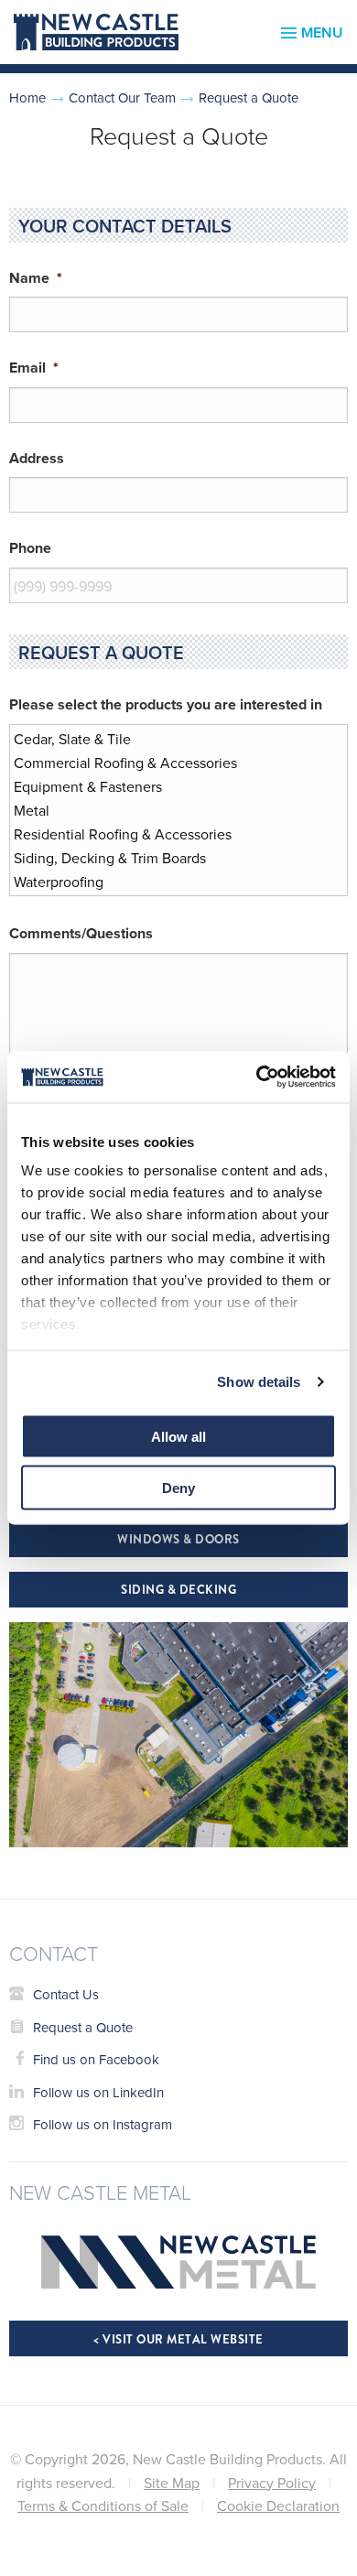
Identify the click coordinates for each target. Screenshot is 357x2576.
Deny (178, 1488)
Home (27, 97)
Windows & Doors (178, 1539)
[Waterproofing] (168, 882)
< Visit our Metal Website (178, 2339)
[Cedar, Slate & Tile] (168, 739)
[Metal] (168, 810)
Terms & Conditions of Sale (103, 2506)
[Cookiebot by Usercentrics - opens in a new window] (257, 1077)
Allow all (178, 1436)
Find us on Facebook (96, 2059)
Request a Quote (83, 2027)
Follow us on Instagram (103, 2124)
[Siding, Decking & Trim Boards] (168, 858)
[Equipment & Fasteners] (168, 786)
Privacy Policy (272, 2483)
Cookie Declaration (278, 2506)
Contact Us (66, 1994)
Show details (259, 1382)
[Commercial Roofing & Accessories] (168, 763)
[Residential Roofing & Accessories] (168, 834)
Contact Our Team (122, 97)
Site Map (172, 2483)
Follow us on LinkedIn (98, 2092)
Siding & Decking (178, 1590)
